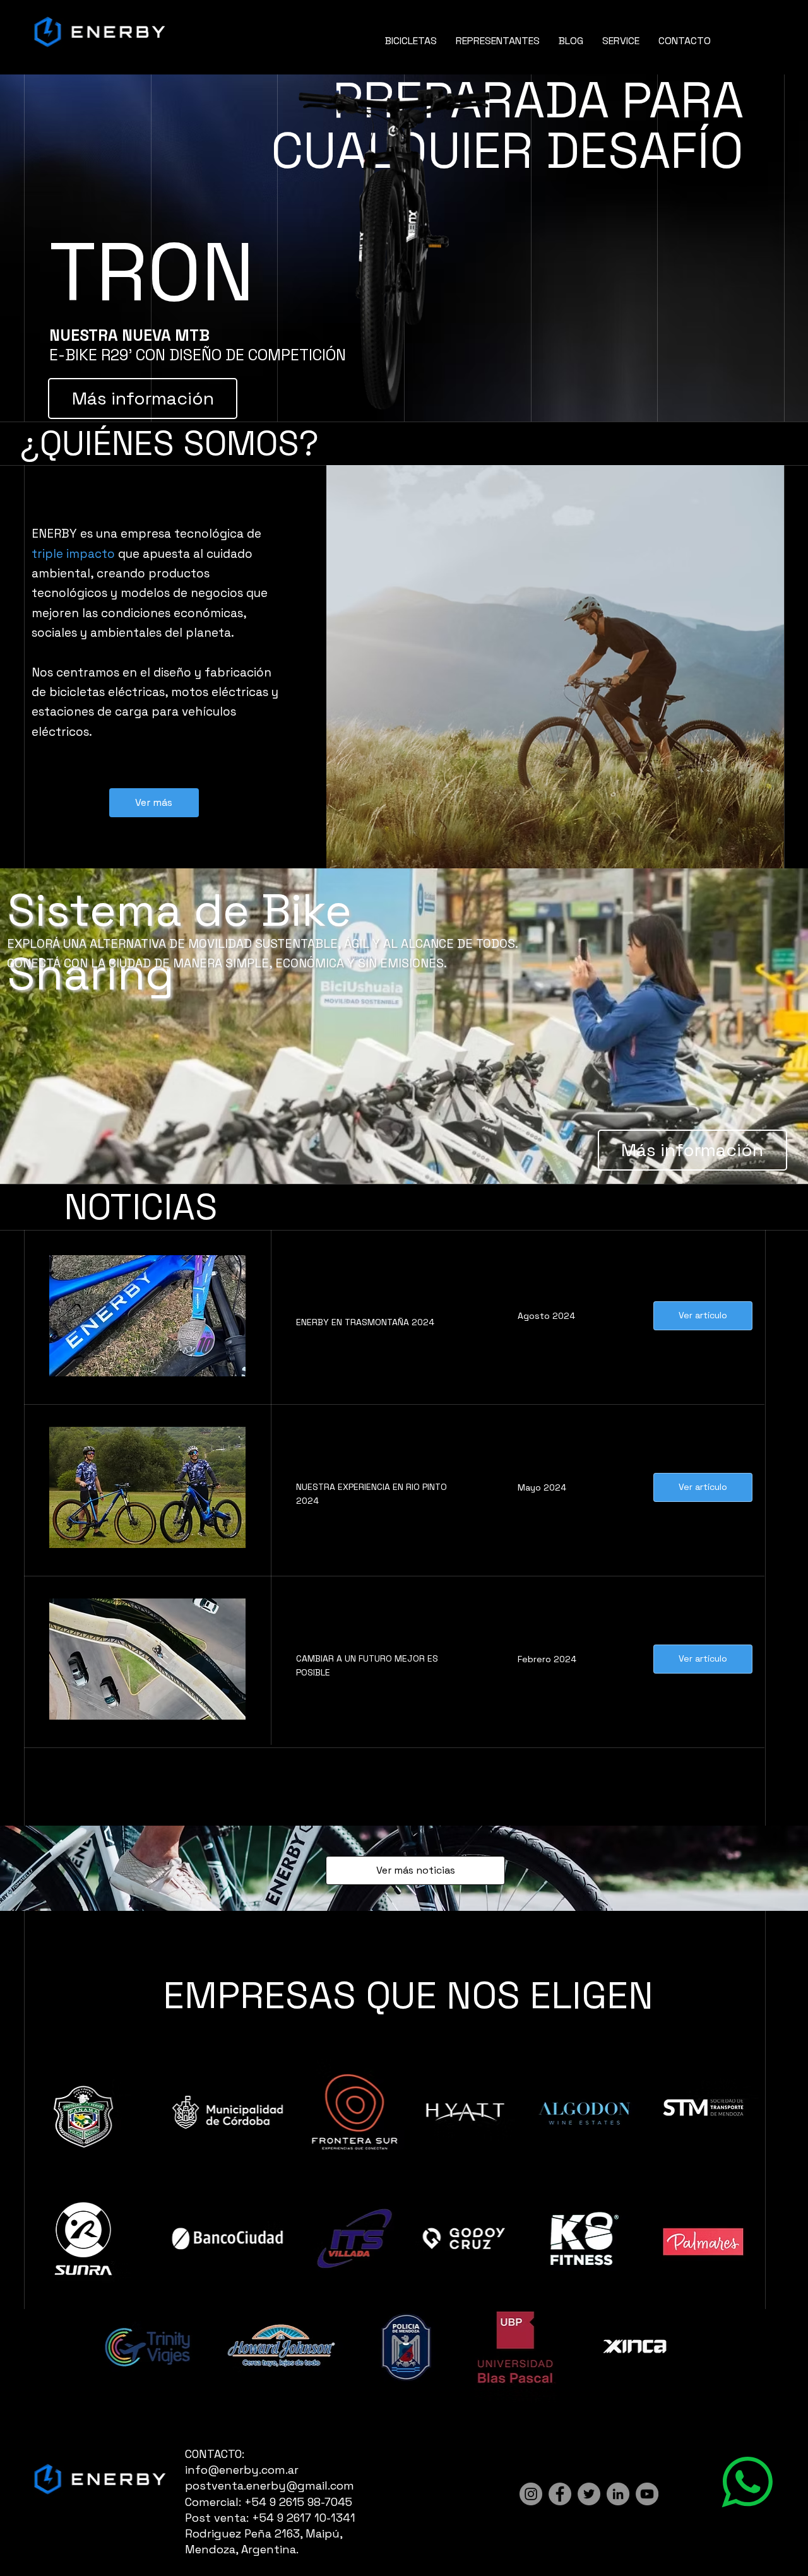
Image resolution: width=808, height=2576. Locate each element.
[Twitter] (589, 2494)
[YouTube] (647, 2494)
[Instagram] (531, 2494)
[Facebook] (560, 2494)
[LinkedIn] (618, 2494)
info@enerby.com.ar (242, 2470)
